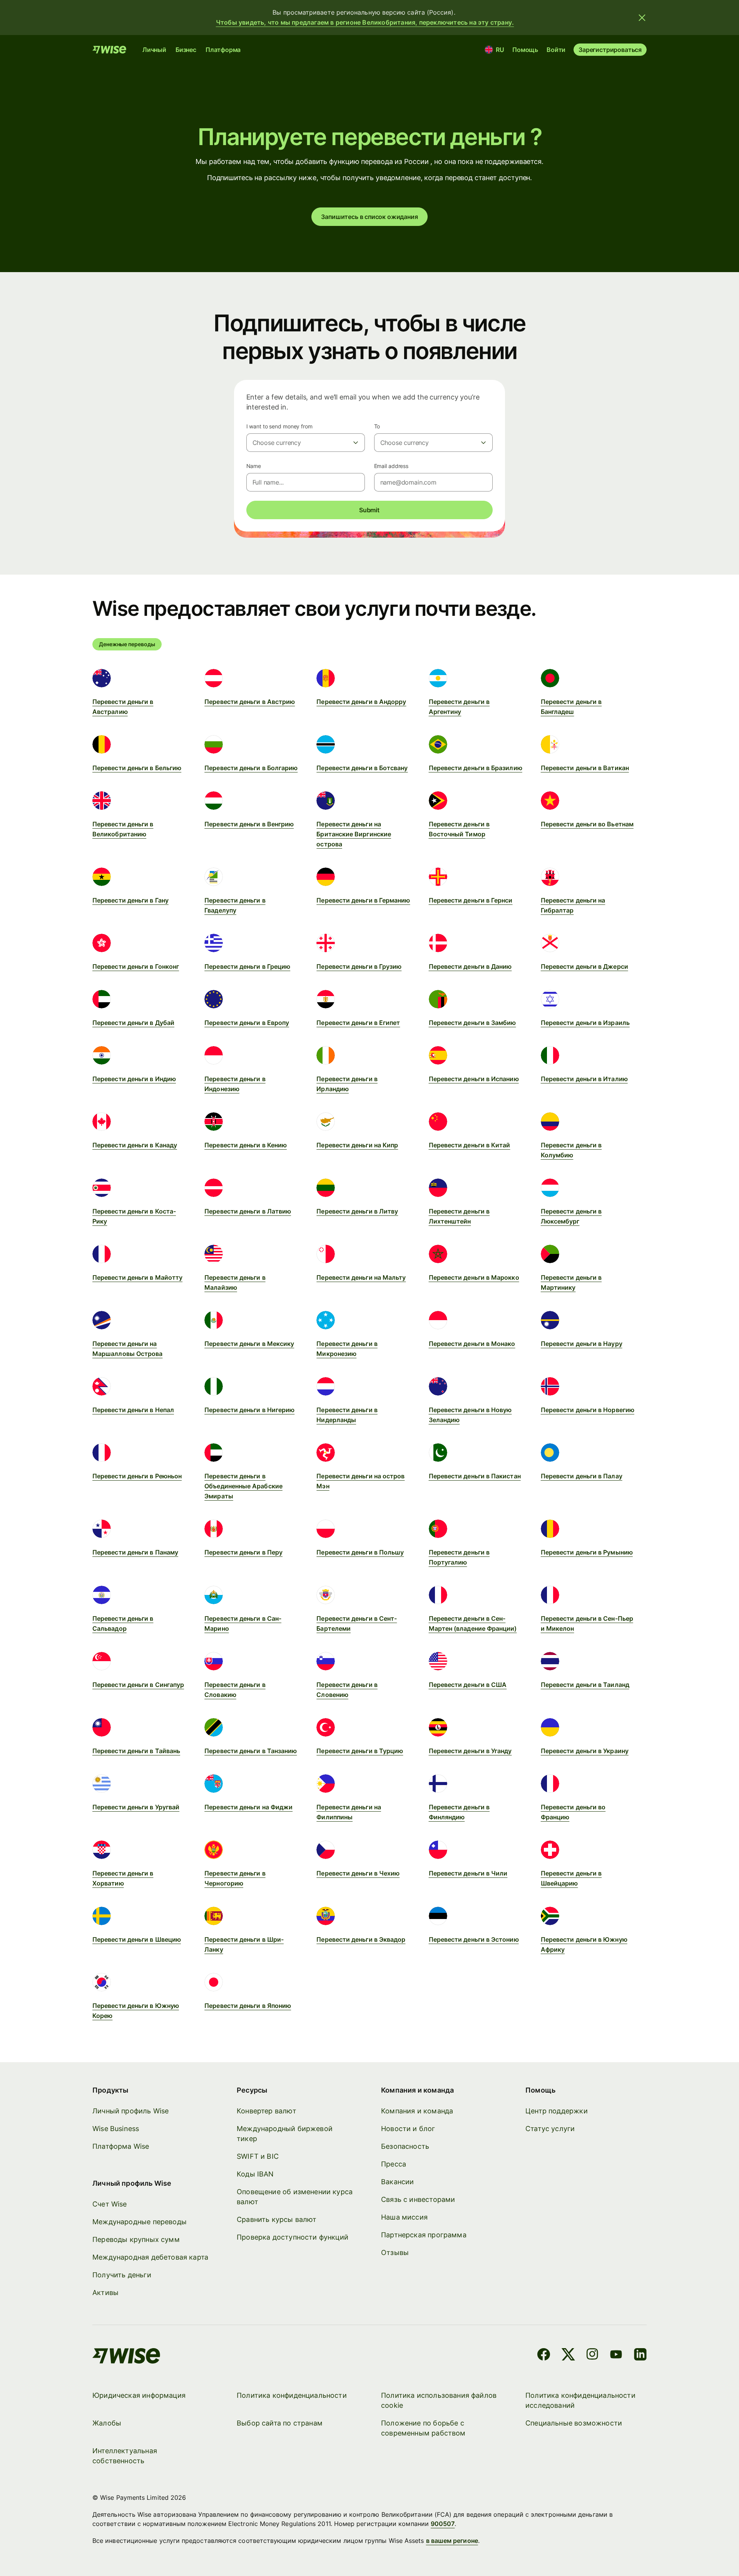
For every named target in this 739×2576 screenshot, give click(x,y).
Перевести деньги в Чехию (358, 1873)
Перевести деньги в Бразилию (476, 768)
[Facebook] (544, 2356)
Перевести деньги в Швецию (137, 1939)
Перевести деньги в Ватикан (585, 768)
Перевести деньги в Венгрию (249, 824)
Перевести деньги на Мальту (361, 1277)
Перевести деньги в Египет (358, 1023)
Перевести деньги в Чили (468, 1873)
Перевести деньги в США (468, 1685)
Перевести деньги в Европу (247, 1023)
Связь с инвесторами (418, 2199)
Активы (105, 2293)
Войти (556, 50)
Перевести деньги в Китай (470, 1145)
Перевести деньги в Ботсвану (362, 768)
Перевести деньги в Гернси (471, 900)
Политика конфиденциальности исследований (580, 2400)
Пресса (394, 2164)
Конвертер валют (267, 2111)
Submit (369, 510)
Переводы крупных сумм (136, 2239)
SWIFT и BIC (258, 2156)
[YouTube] (616, 2356)
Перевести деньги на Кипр (357, 1145)
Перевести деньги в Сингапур (138, 1685)
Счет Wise (110, 2204)
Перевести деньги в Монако (472, 1344)
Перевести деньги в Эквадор (361, 1939)
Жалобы (107, 2423)
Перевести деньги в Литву (357, 1211)
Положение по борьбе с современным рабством (423, 2428)
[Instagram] (592, 2356)
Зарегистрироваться (610, 50)
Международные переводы (140, 2222)
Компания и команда (417, 2111)
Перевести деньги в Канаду (135, 1145)
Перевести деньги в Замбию (472, 1023)
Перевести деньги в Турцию (360, 1751)
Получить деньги (122, 2275)
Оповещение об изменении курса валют (295, 2197)
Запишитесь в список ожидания (369, 217)
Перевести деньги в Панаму (135, 1552)
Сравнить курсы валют (277, 2219)
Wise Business (116, 2129)
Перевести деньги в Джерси (584, 966)
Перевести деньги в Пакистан (475, 1476)
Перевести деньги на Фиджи (248, 1807)
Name (254, 466)
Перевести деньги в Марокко (474, 1277)
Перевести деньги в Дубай (133, 1023)
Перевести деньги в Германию (363, 900)
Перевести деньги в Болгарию (251, 768)
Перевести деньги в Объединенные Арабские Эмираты (243, 1486)
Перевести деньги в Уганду (470, 1751)
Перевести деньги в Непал (133, 1410)
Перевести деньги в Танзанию (251, 1751)
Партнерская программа (424, 2235)
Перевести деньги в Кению (246, 1145)
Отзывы (395, 2253)
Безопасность (405, 2146)
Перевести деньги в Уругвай (136, 1807)
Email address (391, 466)
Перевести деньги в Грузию (359, 966)
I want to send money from (279, 426)
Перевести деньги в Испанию (474, 1079)
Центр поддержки (557, 2111)
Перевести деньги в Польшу (360, 1552)
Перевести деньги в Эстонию (474, 1939)
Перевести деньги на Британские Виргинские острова (354, 834)
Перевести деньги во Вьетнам (587, 824)
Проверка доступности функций (293, 2237)
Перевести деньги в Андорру (361, 702)
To (377, 426)
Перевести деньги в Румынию (587, 1552)
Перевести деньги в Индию (134, 1079)
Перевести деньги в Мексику (249, 1344)
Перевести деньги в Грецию (247, 966)
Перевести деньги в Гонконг (136, 966)
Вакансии (397, 2182)
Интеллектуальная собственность (125, 2456)
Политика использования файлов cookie (439, 2400)
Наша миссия (404, 2217)
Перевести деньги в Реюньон (137, 1476)
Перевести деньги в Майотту (137, 1277)
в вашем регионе (452, 2541)
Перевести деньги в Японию (248, 2006)
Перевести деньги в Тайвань (136, 1751)
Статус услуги (550, 2129)
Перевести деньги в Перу (243, 1552)
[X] (568, 2356)
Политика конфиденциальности (292, 2395)
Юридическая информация (139, 2395)
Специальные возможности (574, 2423)
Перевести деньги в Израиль (585, 1023)
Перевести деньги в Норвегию (588, 1410)
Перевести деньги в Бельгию (137, 768)
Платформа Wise (121, 2146)
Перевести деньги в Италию (584, 1079)
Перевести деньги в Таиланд (585, 1685)
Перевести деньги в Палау (582, 1476)
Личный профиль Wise (130, 2111)
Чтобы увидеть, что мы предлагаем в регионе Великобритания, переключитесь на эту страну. (365, 22)
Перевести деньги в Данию (470, 966)
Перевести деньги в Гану (130, 900)
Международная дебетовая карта (150, 2257)
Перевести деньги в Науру (582, 1344)
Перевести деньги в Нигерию (249, 1410)
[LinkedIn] (640, 2356)
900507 (443, 2524)
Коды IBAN (255, 2174)
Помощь (525, 50)
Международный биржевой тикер (285, 2134)
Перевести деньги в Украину (585, 1751)
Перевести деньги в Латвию (248, 1211)
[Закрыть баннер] (642, 18)
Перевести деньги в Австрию (250, 702)
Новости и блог (408, 2129)
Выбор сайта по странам (280, 2423)
